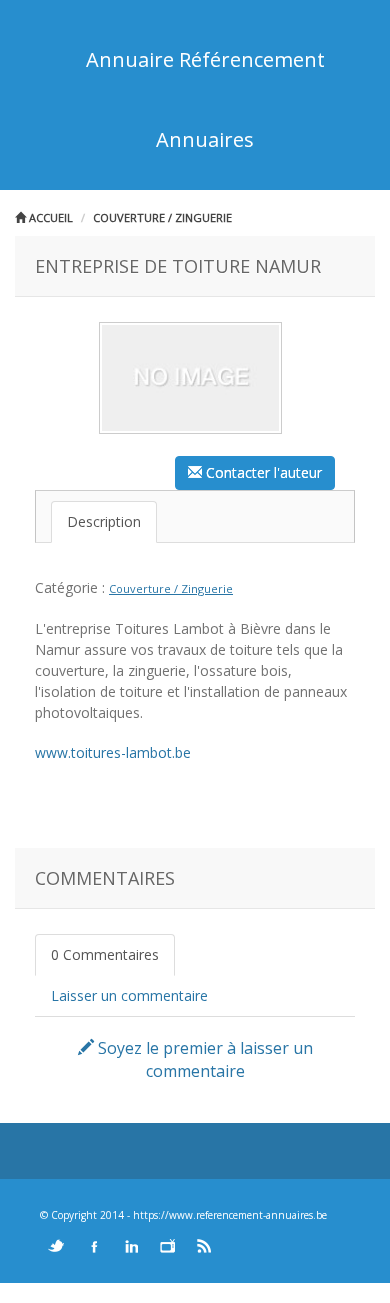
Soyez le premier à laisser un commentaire (203, 1059)
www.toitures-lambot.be (113, 752)
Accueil (49, 217)
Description (104, 521)
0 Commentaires (105, 954)
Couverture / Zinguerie (162, 217)
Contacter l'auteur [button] (262, 472)
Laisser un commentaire (129, 995)
